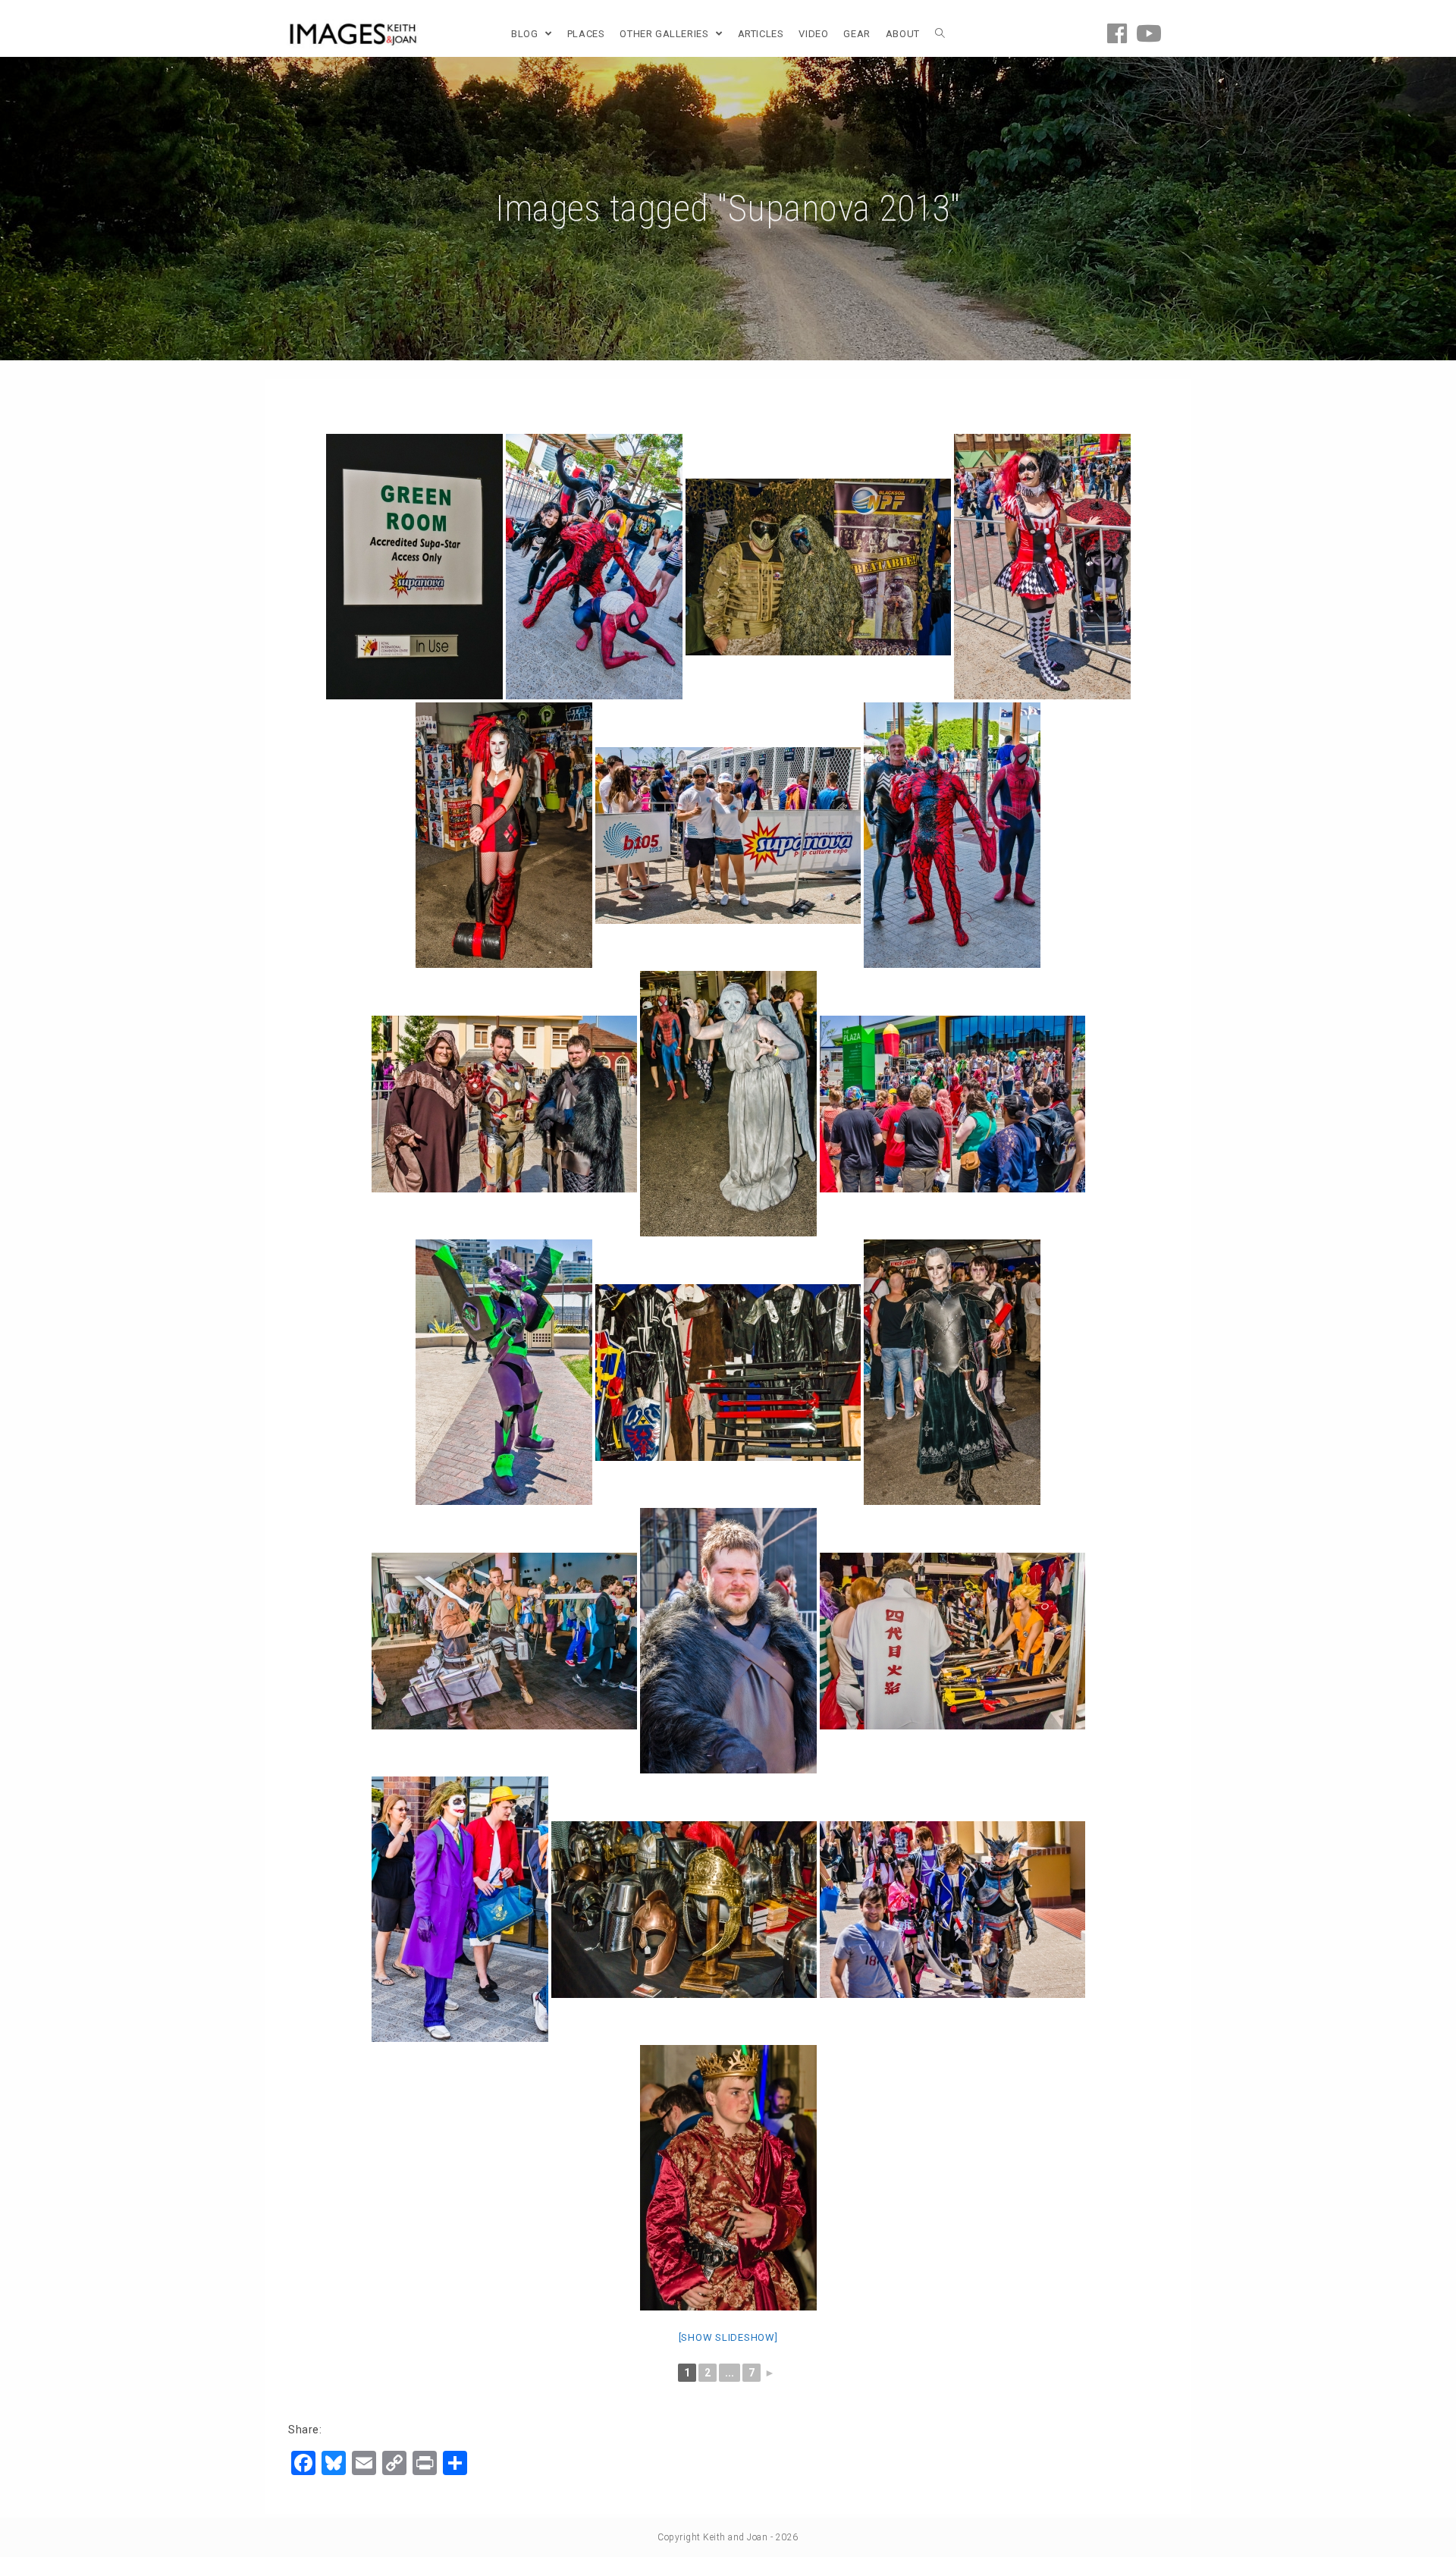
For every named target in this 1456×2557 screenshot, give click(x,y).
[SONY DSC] (414, 567)
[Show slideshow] (728, 2337)
